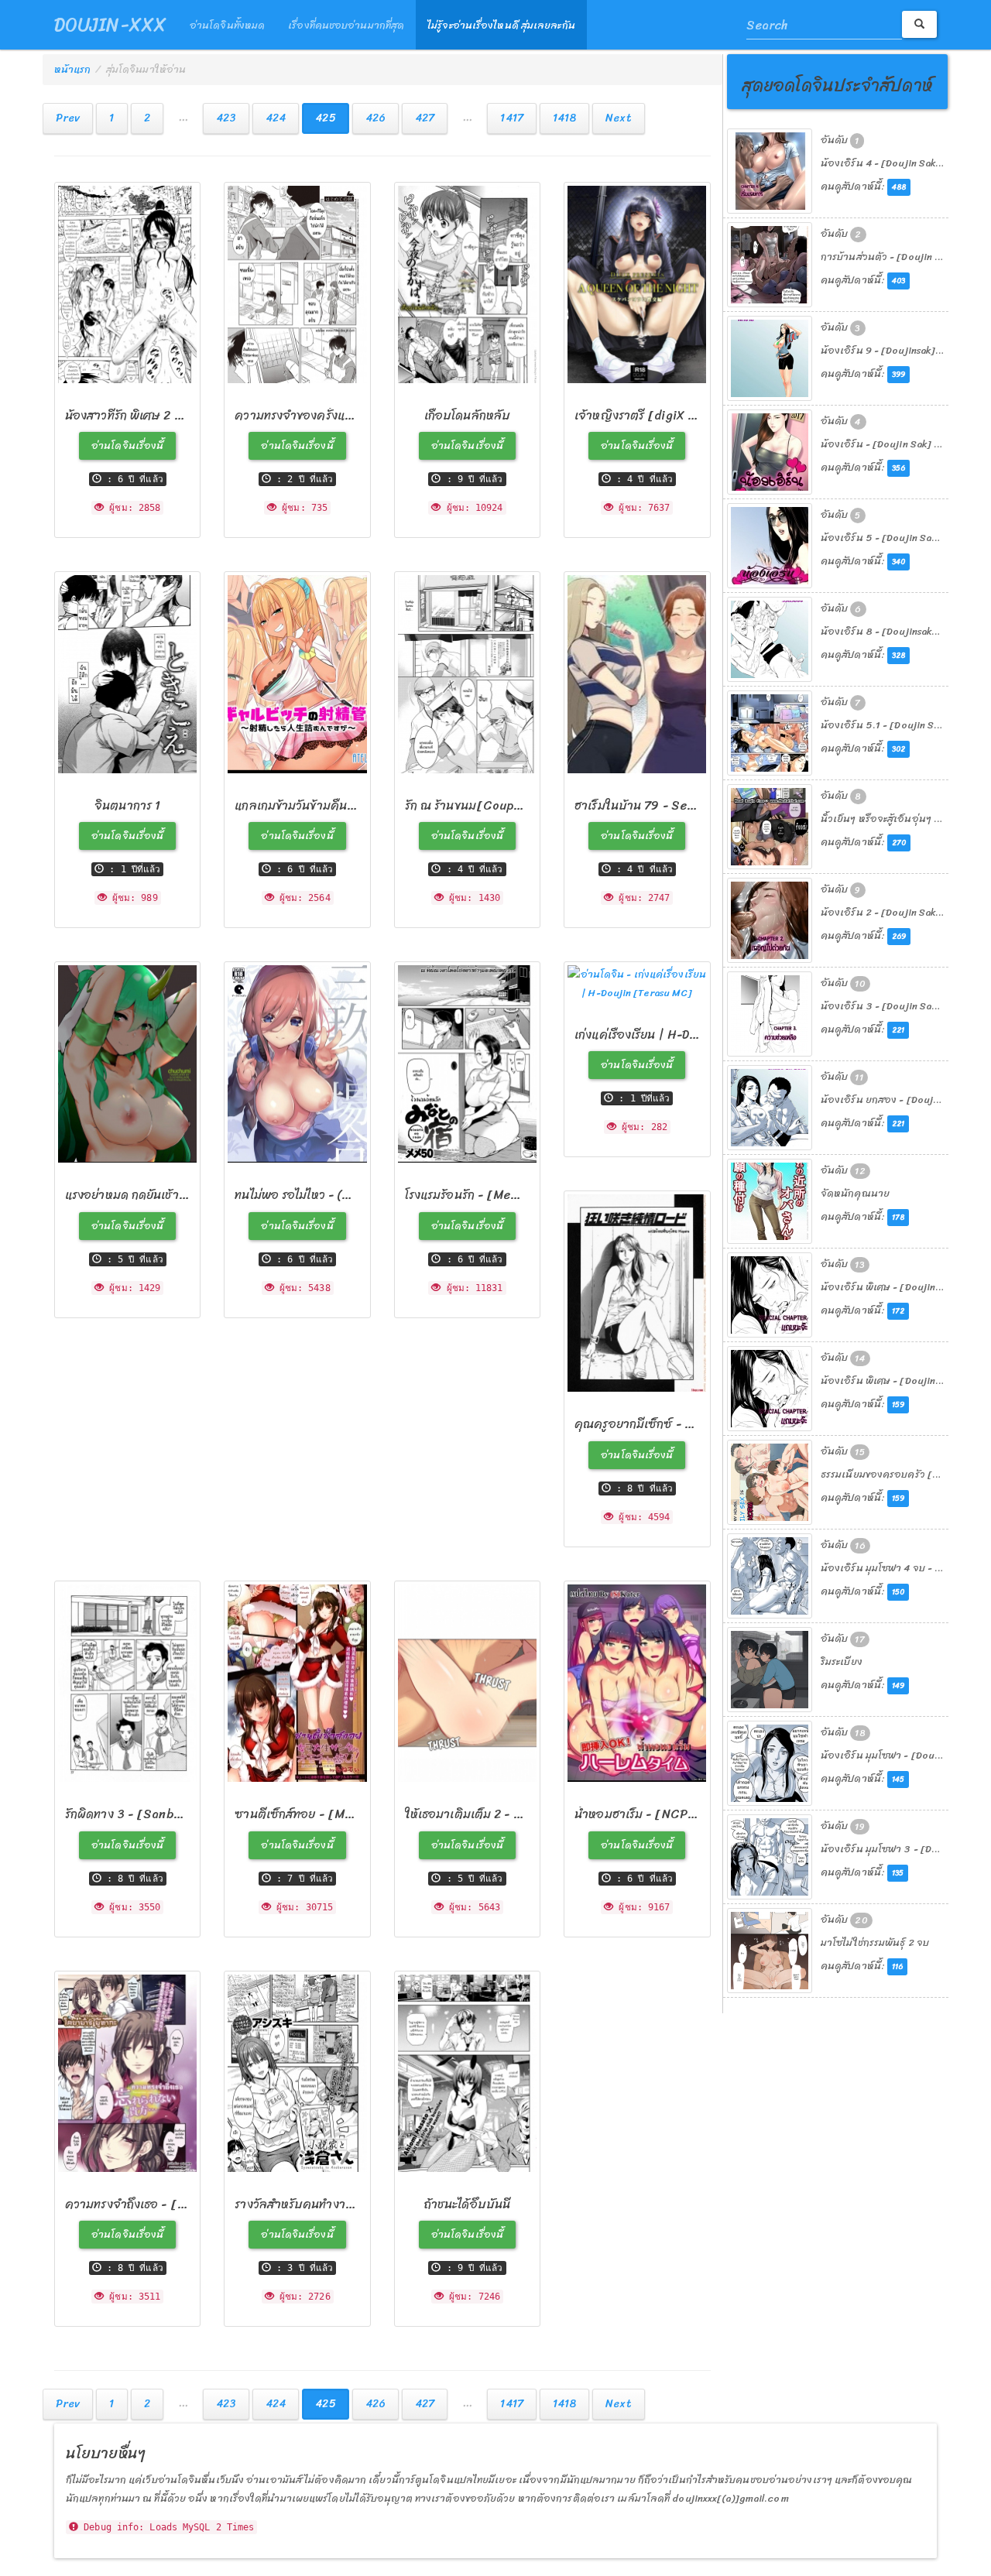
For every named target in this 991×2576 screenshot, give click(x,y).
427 (425, 118)
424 (276, 118)
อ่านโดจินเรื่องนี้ (127, 445)
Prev (68, 118)
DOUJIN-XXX (110, 25)
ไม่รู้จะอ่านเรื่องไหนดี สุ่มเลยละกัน (501, 25)
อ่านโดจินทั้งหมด (227, 25)
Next (618, 118)
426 (375, 118)
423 (226, 118)
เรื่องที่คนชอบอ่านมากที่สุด (346, 25)
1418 (564, 118)
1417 (511, 118)
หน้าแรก (73, 69)
